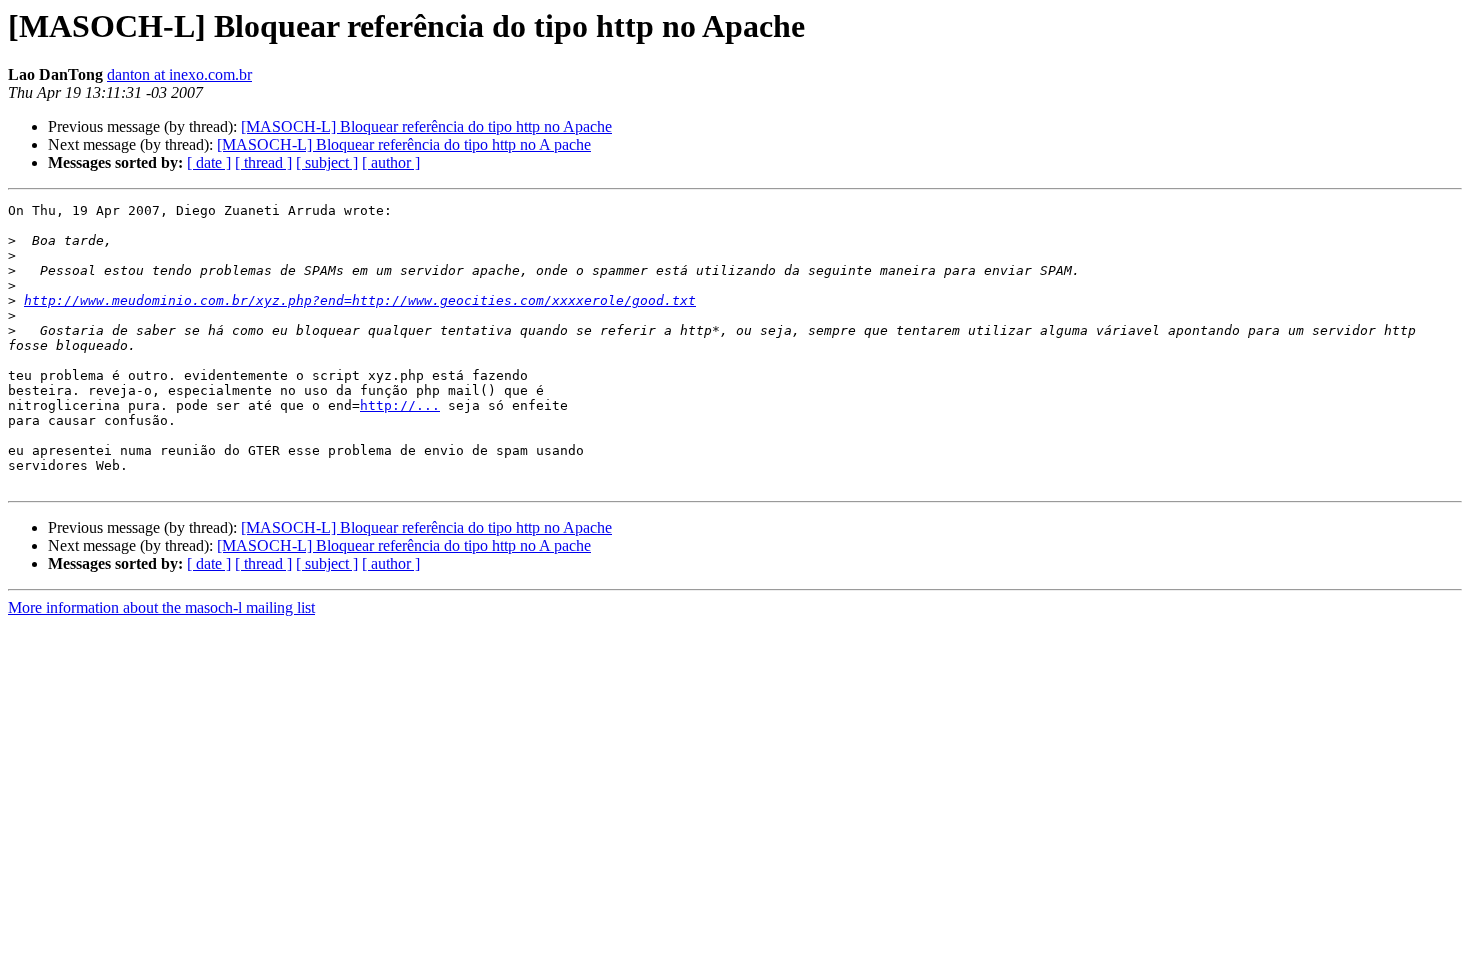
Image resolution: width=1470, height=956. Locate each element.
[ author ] (391, 162)
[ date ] (209, 162)
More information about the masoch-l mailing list (161, 607)
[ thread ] (263, 162)
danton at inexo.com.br (179, 74)
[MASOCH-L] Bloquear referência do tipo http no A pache (404, 144)
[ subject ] (327, 162)
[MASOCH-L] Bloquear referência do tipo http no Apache (426, 126)
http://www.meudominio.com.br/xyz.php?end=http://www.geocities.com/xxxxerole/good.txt (360, 300)
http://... (400, 405)
